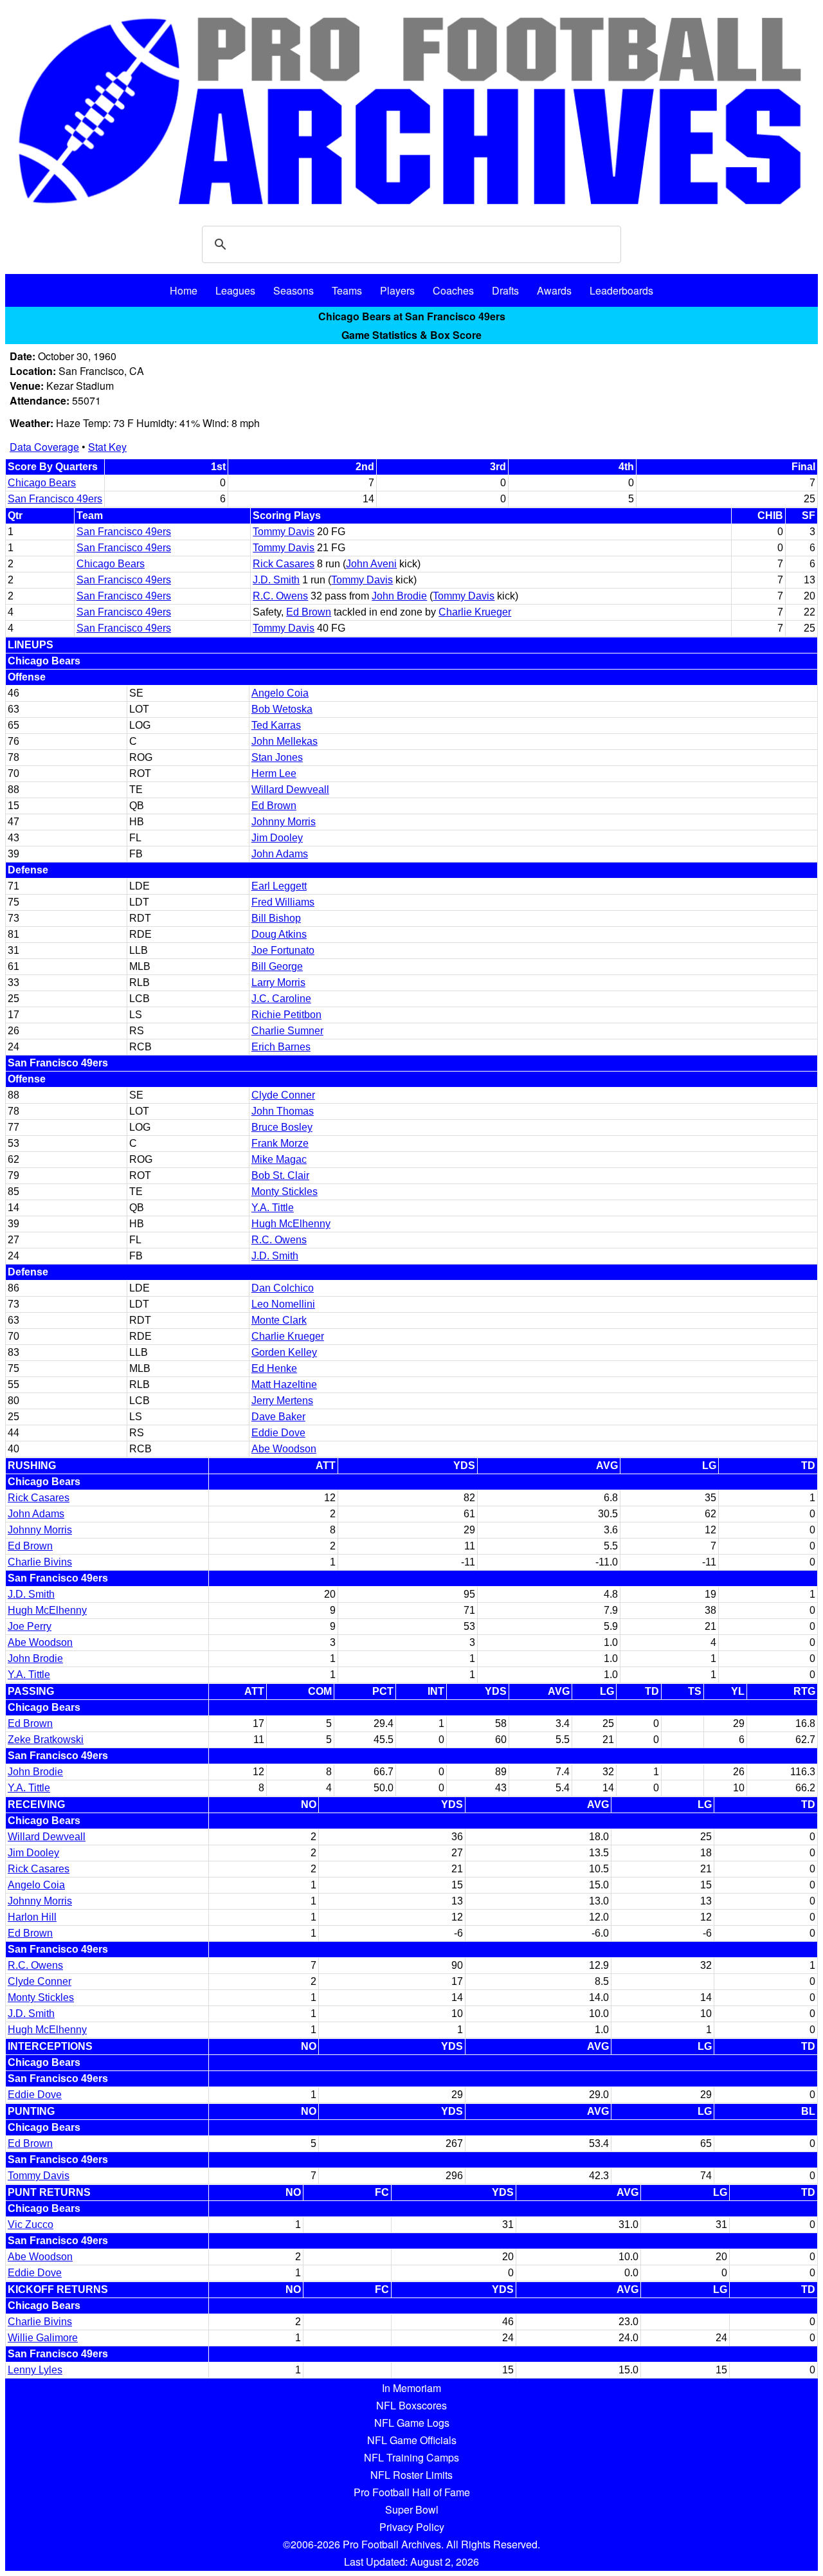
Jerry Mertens (282, 1401)
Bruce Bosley (282, 1127)
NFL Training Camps (411, 2457)
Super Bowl (412, 2509)
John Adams (280, 854)
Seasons (294, 290)
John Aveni (371, 564)
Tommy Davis (284, 532)
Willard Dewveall (290, 790)
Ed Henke (274, 1368)
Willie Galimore (43, 2338)
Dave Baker (278, 1417)
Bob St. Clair (280, 1175)
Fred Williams (283, 902)
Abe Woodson (284, 1449)
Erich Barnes (281, 1047)
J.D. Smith (276, 580)
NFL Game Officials (412, 2440)
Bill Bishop (276, 918)
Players (397, 290)
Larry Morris (278, 982)
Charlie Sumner (287, 1031)
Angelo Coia (280, 693)
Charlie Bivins (40, 1562)
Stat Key (107, 447)
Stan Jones (277, 757)
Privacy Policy (412, 2527)
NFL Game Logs (412, 2423)
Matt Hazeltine (284, 1384)
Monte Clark (279, 1320)
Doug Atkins (279, 934)
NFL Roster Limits (411, 2475)
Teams (347, 290)
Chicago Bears (42, 483)
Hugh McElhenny (291, 1224)
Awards (554, 290)
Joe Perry (30, 1626)
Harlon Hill (32, 1917)
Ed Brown (309, 612)
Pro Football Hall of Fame (412, 2492)
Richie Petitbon (286, 1015)
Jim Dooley (277, 838)
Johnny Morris (284, 822)
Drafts (505, 290)
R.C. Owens (280, 596)
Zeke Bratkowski (46, 1740)
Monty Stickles (285, 1192)
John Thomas (283, 1111)
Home (184, 290)
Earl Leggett (279, 886)
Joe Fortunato (283, 950)
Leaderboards (621, 290)
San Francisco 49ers (55, 499)
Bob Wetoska (282, 709)
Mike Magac (279, 1159)
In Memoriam (411, 2388)
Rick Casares (284, 564)
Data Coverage (44, 447)
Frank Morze (280, 1143)
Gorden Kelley (284, 1352)
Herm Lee (274, 773)
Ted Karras (276, 725)
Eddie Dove (278, 1433)
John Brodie (399, 596)
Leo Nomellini (283, 1304)
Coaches (453, 290)
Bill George (277, 966)
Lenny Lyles (35, 2370)
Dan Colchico (283, 1288)
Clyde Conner (283, 1095)
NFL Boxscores (411, 2405)
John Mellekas (285, 741)
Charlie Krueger (475, 612)
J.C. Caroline (281, 999)
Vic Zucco (31, 2224)
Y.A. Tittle (273, 1208)
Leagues (235, 290)
